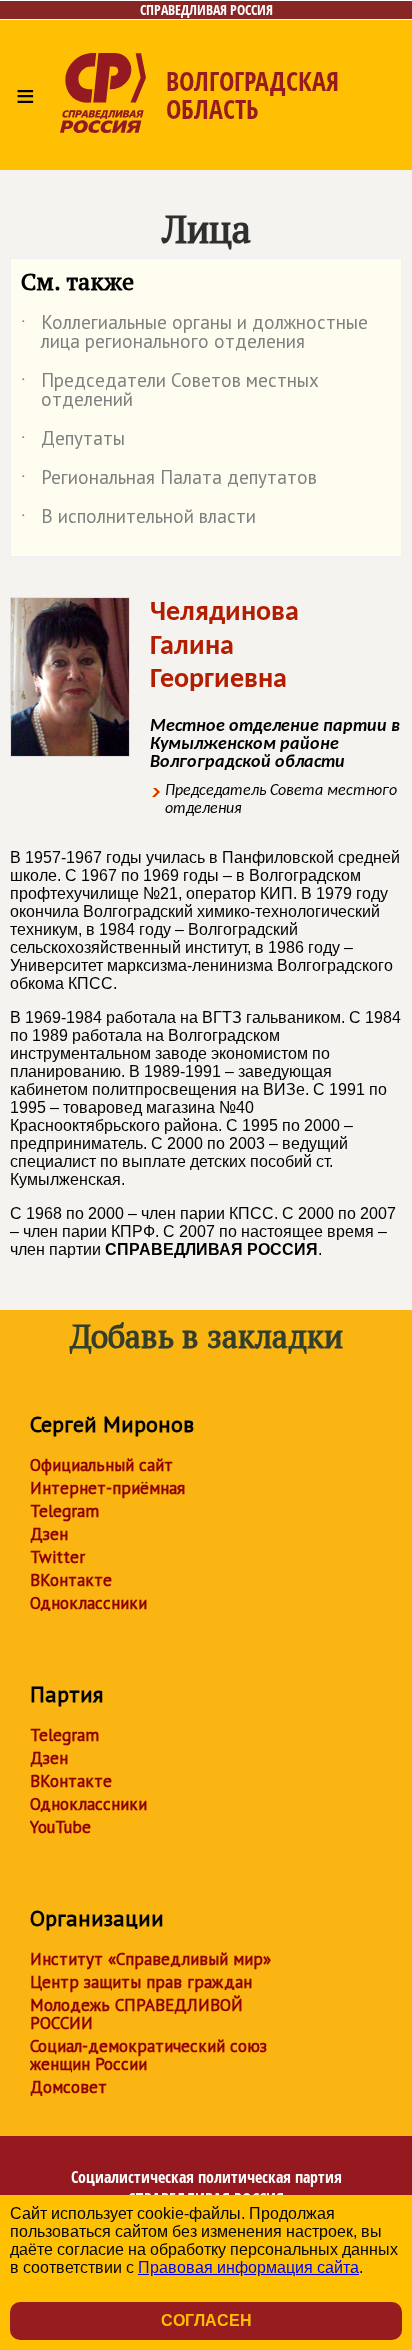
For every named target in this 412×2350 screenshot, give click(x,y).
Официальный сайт (101, 1465)
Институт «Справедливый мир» (150, 1959)
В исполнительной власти (138, 520)
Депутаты (73, 442)
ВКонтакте (71, 1580)
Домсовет (68, 2087)
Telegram (64, 1511)
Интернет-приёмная (107, 1488)
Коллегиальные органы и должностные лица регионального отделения (194, 333)
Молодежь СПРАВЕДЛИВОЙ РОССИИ (136, 2014)
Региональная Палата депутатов (169, 481)
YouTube (60, 1827)
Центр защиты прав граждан (141, 1982)
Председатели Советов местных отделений (170, 391)
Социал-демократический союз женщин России (148, 2055)
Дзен (49, 1534)
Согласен (206, 2320)
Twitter (57, 1557)
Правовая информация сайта (248, 2267)
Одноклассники (88, 1603)
